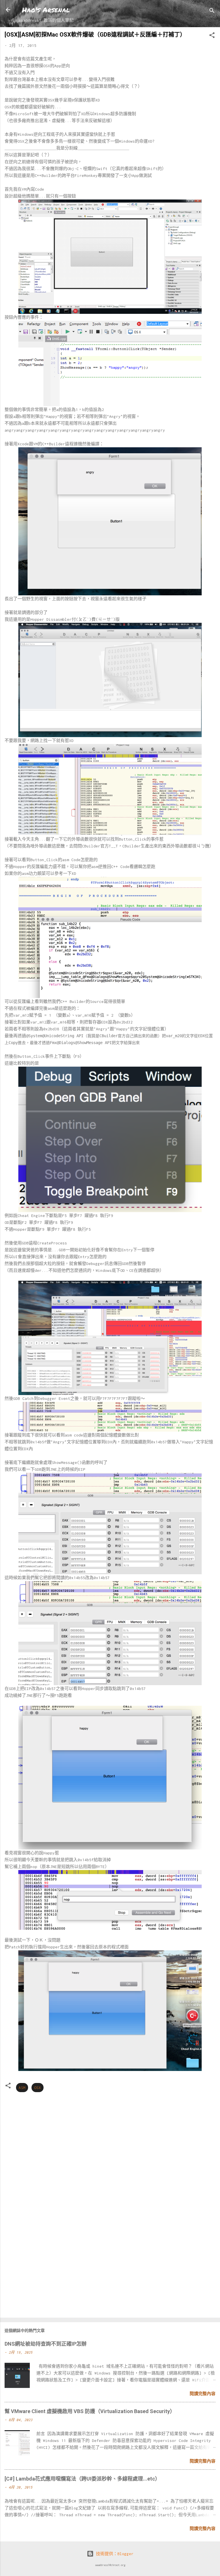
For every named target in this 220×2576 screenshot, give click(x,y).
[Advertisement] (110, 2268)
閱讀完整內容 (203, 2394)
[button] (212, 36)
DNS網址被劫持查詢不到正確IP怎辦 (46, 2344)
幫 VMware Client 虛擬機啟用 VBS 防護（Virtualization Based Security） (90, 2411)
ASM (22, 2088)
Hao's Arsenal (46, 10)
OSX (38, 2088)
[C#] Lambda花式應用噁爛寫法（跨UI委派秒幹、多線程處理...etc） (82, 2479)
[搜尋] (212, 12)
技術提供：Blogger (114, 2554)
